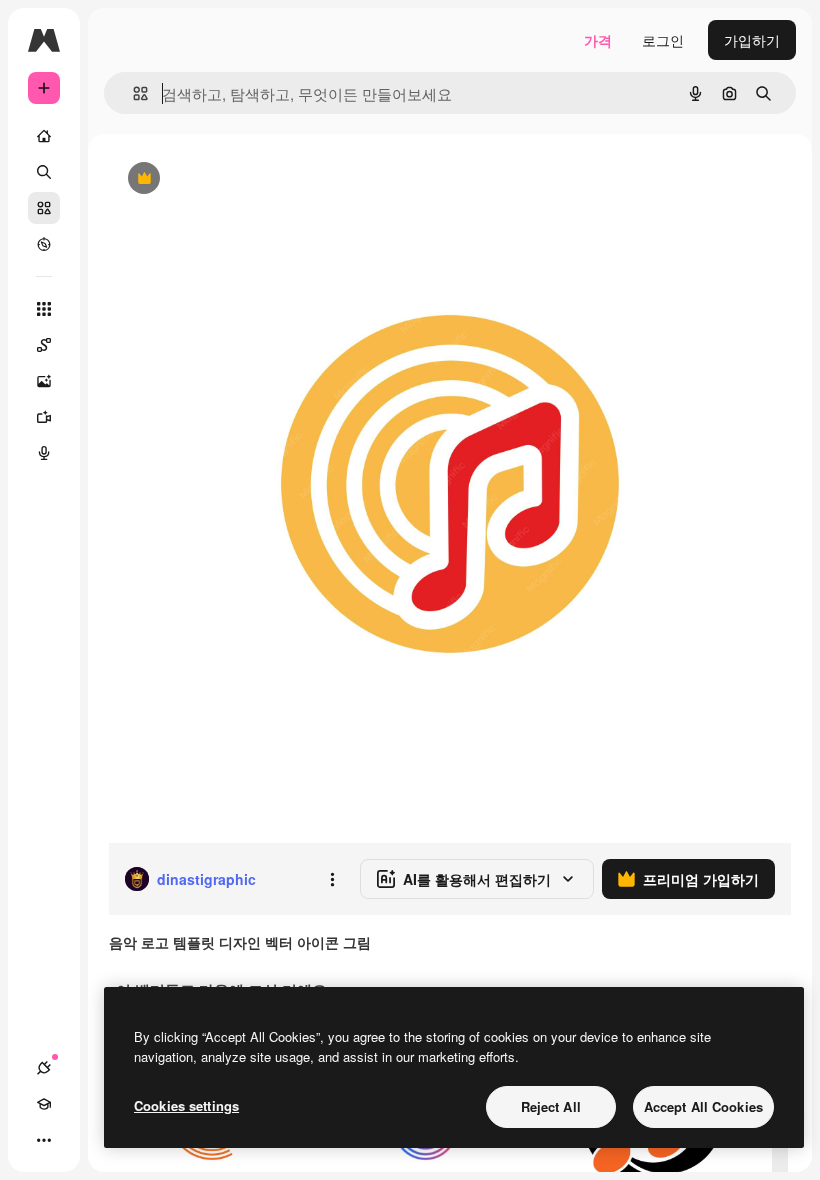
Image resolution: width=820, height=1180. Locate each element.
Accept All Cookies (703, 1106)
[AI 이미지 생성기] (44, 381)
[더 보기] (44, 1140)
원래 (223, 179)
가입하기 (752, 40)
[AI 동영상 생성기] (44, 417)
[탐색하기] (44, 244)
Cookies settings (186, 1105)
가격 (598, 40)
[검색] (44, 172)
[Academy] (44, 1104)
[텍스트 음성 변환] (44, 453)
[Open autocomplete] (132, 93)
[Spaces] (44, 345)
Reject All (551, 1106)
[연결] (44, 1068)
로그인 (663, 40)
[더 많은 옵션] (332, 879)
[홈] (44, 136)
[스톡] (44, 208)
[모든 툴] (44, 309)
